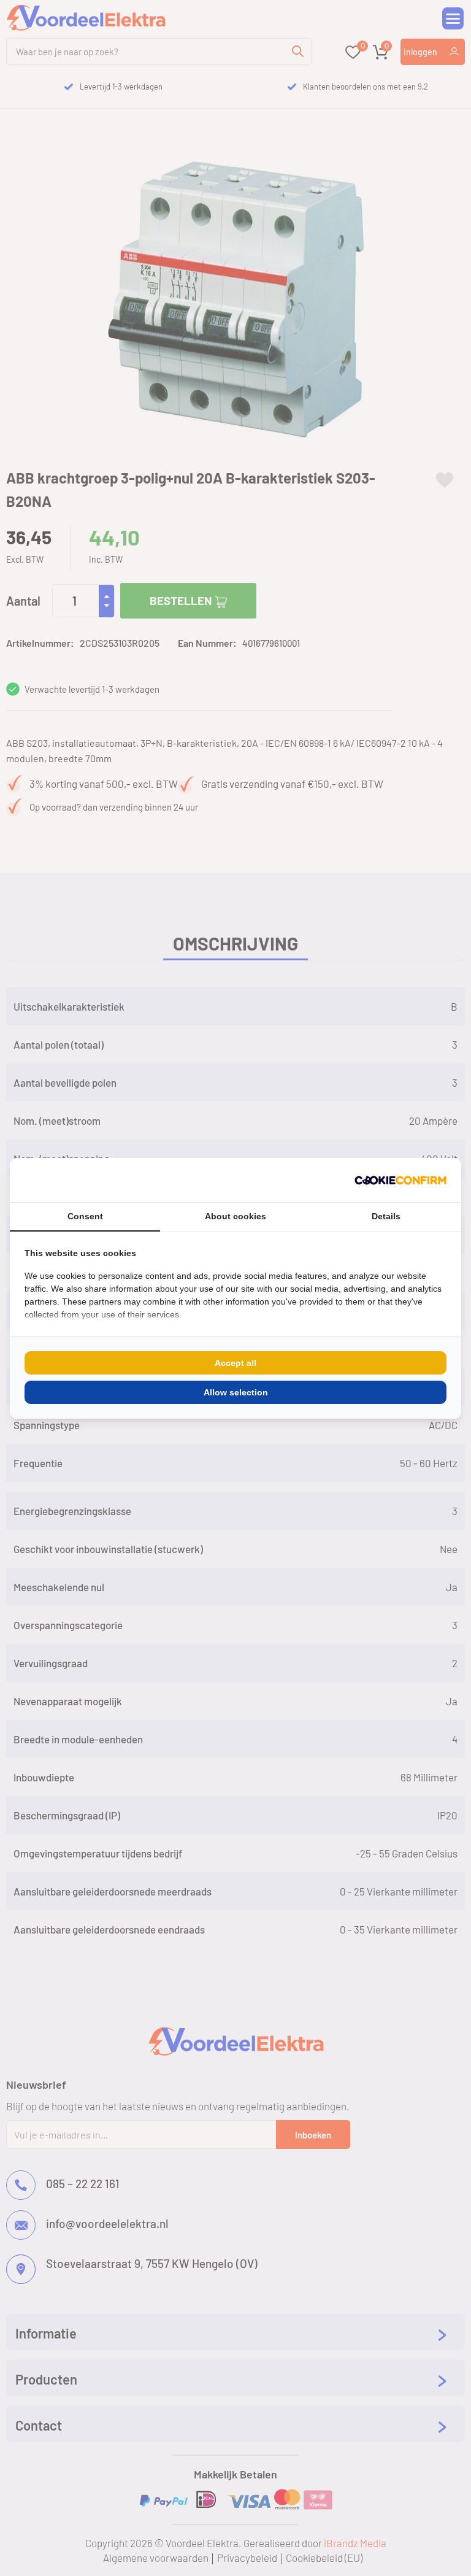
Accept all (235, 1363)
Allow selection (236, 1392)
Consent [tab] (85, 1216)
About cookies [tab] (235, 1216)
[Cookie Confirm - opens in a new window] (400, 1180)
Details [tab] (386, 1216)
